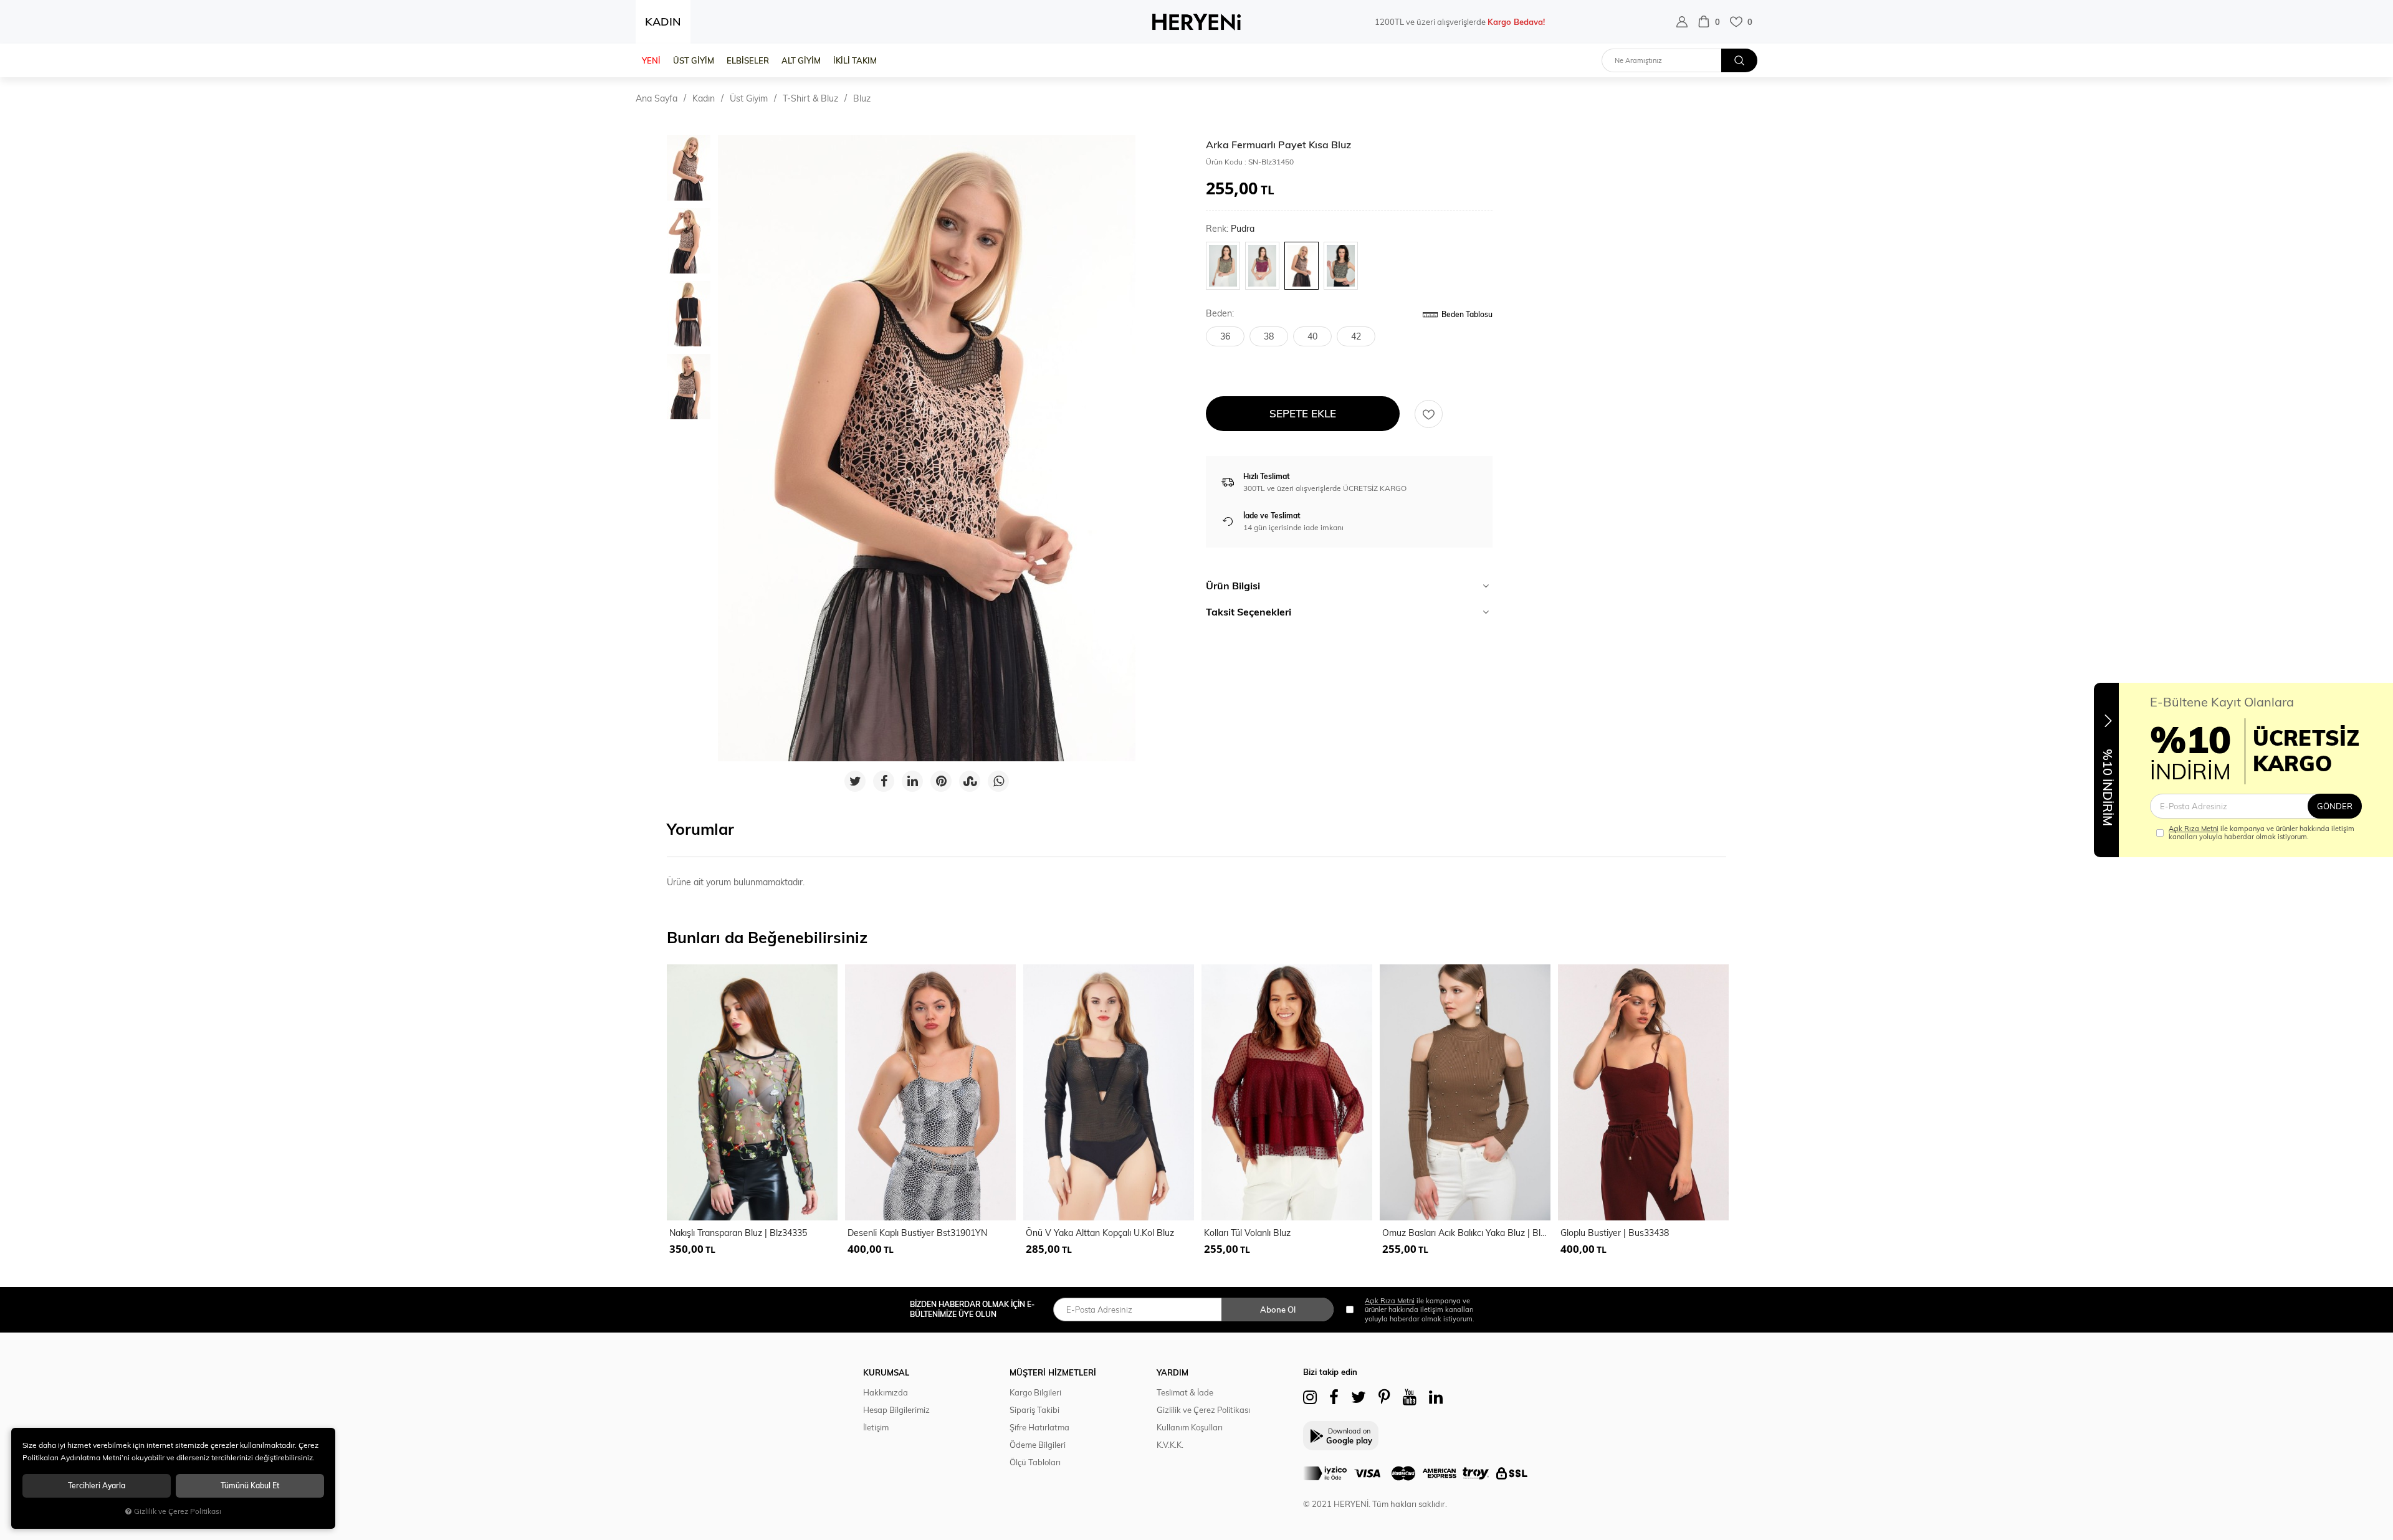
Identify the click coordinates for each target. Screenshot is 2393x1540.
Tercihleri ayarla (97, 1485)
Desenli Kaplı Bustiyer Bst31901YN (917, 1233)
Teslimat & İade (1185, 1392)
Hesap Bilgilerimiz (896, 1410)
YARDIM (1173, 1372)
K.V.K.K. (1170, 1445)
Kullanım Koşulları (1190, 1427)
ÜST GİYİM (694, 60)
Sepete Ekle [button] (1303, 413)
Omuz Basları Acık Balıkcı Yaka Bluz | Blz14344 (1466, 1233)
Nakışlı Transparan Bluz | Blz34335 (738, 1233)
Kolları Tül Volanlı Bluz (1247, 1233)
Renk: (1230, 229)
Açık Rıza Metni (2194, 829)
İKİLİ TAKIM (855, 60)
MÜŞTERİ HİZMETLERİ (1053, 1372)
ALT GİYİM (801, 60)
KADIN (663, 21)
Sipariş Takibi (1034, 1410)
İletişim (876, 1427)
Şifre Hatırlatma (1039, 1427)
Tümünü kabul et (250, 1485)
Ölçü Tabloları (1035, 1462)
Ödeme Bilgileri (1038, 1445)
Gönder (2335, 806)
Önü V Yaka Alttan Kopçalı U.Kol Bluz (1100, 1233)
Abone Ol (1278, 1309)
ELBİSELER (748, 60)
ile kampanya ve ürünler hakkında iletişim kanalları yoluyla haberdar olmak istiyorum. (2262, 833)
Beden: (1220, 314)
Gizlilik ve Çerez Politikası (1203, 1410)
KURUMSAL (886, 1372)
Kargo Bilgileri (1035, 1392)
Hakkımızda (886, 1392)
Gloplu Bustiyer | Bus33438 (1615, 1233)
